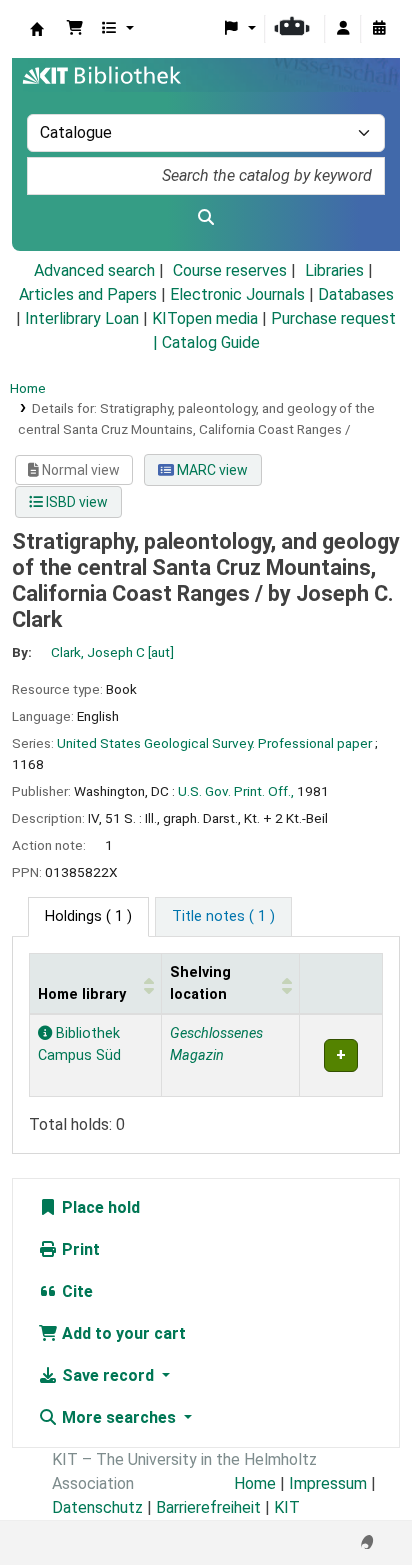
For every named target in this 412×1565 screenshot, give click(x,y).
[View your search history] (379, 29)
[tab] (223, 917)
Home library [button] (82, 994)
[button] (75, 29)
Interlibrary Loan (82, 318)
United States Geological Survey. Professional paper (214, 743)
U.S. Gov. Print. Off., (236, 791)
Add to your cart (122, 1333)
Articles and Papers (88, 294)
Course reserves (230, 270)
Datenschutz (97, 1507)
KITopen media (205, 318)
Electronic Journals (237, 294)
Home (28, 388)
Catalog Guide (211, 342)
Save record (108, 1375)
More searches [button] (119, 1417)
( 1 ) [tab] (88, 916)
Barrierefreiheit (208, 1507)
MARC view (211, 470)
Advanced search (94, 270)
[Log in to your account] (343, 29)
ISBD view (75, 502)
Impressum (328, 1483)
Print (79, 1249)
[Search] (206, 218)
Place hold (99, 1207)
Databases (356, 294)
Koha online (37, 29)
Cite (75, 1291)
